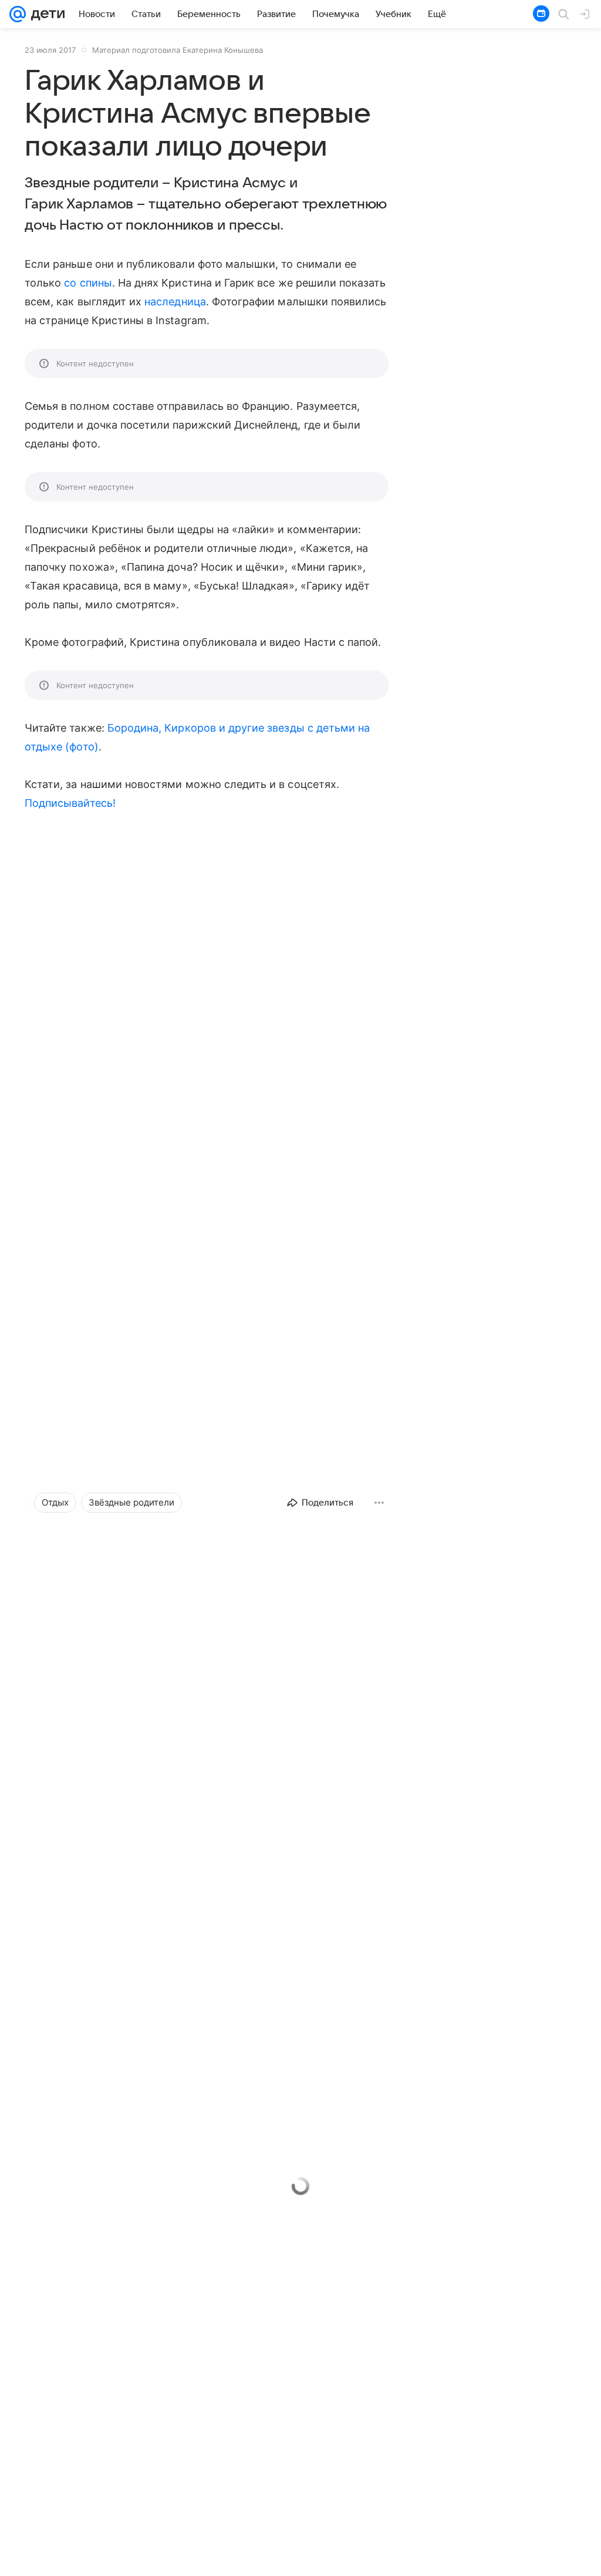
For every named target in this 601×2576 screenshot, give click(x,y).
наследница (175, 302)
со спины (88, 283)
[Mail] (18, 14)
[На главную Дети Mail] (45, 14)
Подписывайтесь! (70, 803)
